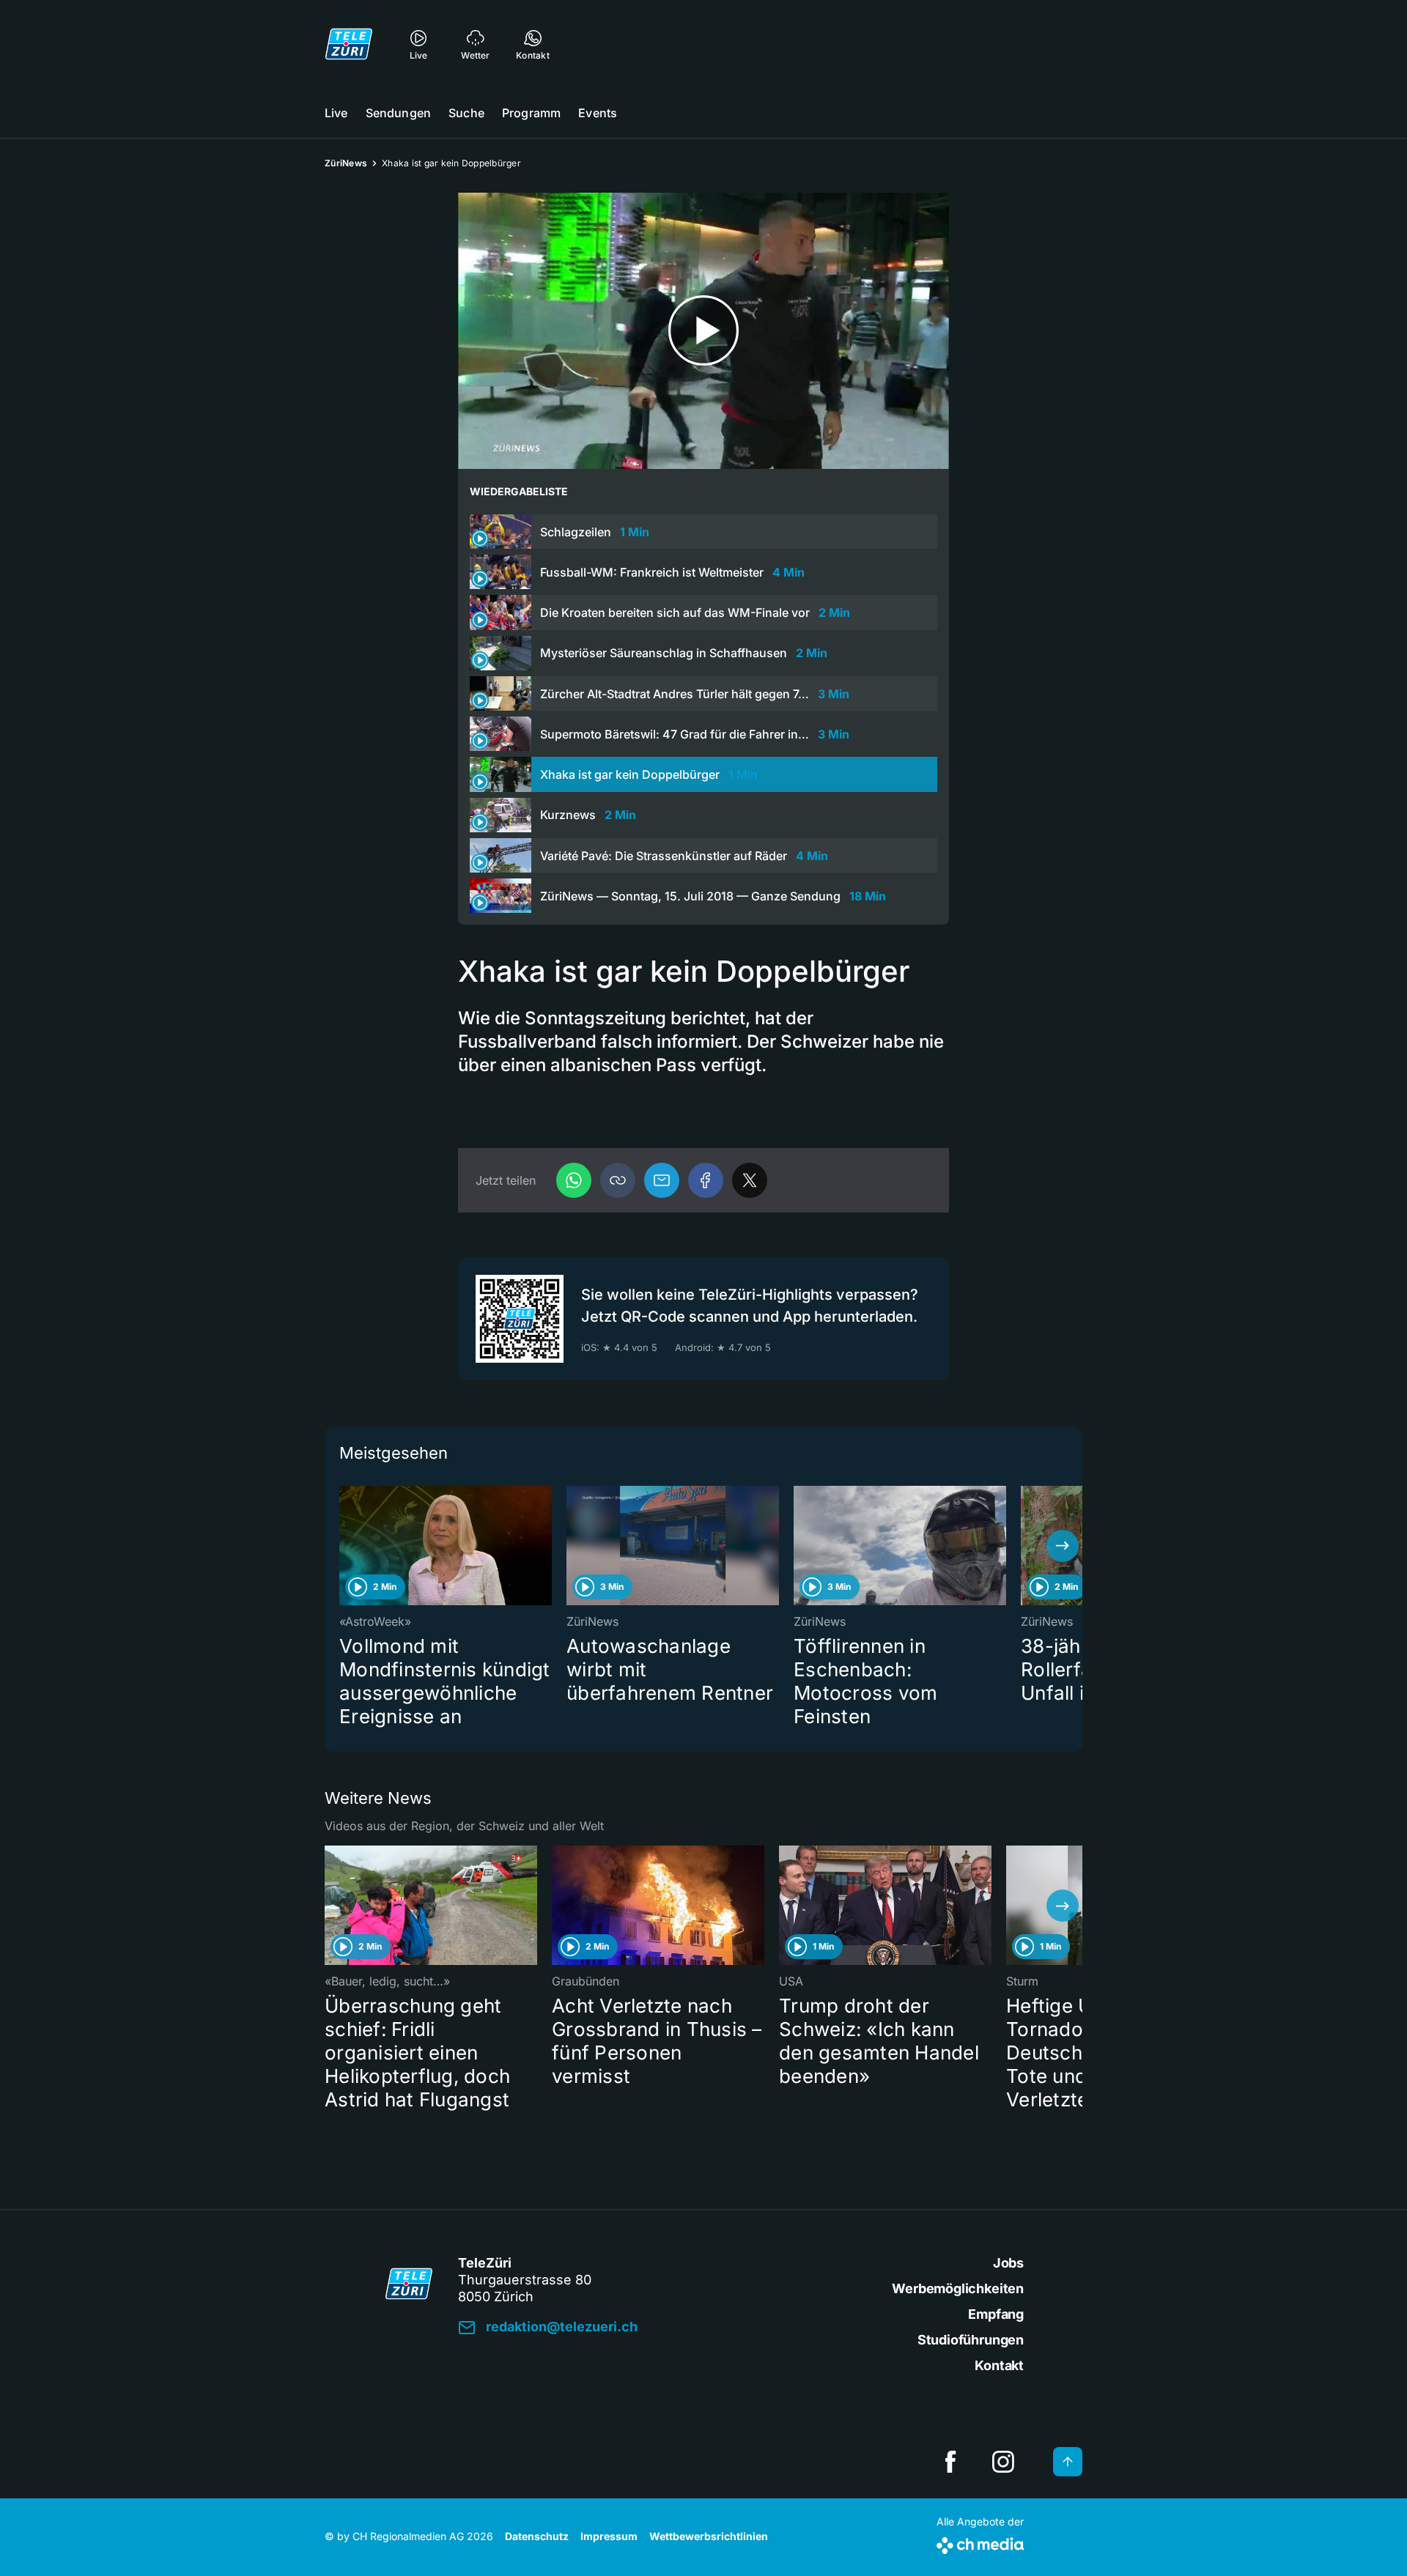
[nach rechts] (1063, 1546)
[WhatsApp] (574, 1180)
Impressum (609, 2536)
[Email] (662, 1180)
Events (598, 113)
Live (336, 113)
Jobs (1008, 2263)
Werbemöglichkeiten (958, 2288)
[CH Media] (980, 2543)
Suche (466, 113)
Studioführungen (971, 2340)
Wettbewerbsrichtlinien (709, 2536)
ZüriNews (346, 163)
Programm (531, 113)
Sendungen (398, 113)
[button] (618, 1180)
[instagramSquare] (1003, 2462)
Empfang (996, 2314)
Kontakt (999, 2365)
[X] (750, 1180)
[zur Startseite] (349, 44)
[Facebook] (706, 1180)
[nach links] (344, 1546)
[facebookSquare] (950, 2462)
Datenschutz (537, 2536)
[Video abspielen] (703, 331)
